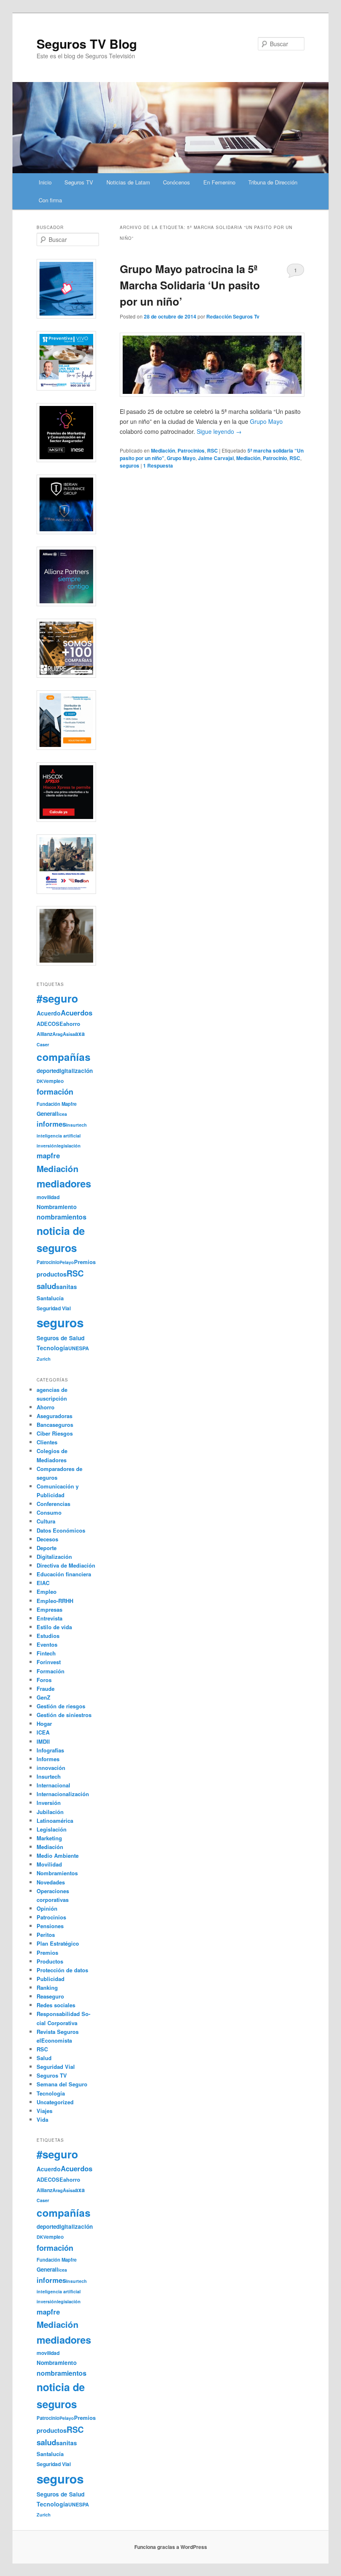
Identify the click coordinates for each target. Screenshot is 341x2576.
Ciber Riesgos (55, 1433)
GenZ (43, 1697)
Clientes (47, 1442)
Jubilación (50, 1812)
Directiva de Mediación (66, 1565)
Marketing (49, 1838)
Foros (44, 1680)
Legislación (52, 1829)
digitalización (74, 1071)
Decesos (47, 1539)
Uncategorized (55, 2102)
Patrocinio (275, 458)
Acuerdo (49, 1013)
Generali (47, 1114)
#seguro (57, 998)
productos (52, 1274)
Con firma (50, 200)
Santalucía (50, 1298)
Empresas (49, 1609)
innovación (51, 1768)
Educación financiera (64, 1574)
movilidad (48, 1197)
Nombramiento (57, 1207)
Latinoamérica (55, 1821)
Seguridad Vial (54, 1308)
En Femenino (219, 182)
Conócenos (177, 182)
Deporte (47, 1548)
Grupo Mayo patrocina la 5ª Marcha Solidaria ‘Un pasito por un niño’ (190, 285)
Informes (48, 1759)
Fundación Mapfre (57, 1104)
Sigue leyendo (219, 431)
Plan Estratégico (58, 1943)
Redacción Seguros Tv (233, 316)
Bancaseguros (55, 1425)
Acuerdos (77, 1013)
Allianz (44, 1034)
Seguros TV (79, 182)
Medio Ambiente (58, 1855)
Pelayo (67, 1262)
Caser (43, 1044)
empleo (55, 1081)
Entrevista (49, 1618)
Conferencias (53, 1504)
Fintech (46, 1653)
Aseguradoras (54, 1416)
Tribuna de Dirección (273, 182)
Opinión (47, 1908)
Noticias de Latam (128, 182)
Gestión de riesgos (61, 1706)
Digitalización (54, 1557)
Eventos (47, 1644)
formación (55, 1091)
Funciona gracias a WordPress (171, 2547)
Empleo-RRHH (55, 1601)
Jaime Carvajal (216, 458)
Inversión (49, 1803)
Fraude (46, 1689)
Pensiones (50, 1926)
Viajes (44, 2111)
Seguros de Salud (61, 1338)
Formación (51, 1671)
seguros (130, 465)
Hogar (44, 1724)
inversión (47, 1146)
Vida (42, 2119)
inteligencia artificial (59, 1136)
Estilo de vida (54, 1627)
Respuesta (158, 465)
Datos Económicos (61, 1530)
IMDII (43, 1741)
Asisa (69, 1034)
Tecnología (52, 1348)
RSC (213, 450)
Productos (50, 1961)
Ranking (47, 1987)
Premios (85, 1262)
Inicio (45, 182)
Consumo (49, 1512)
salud (46, 1286)
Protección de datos (62, 1970)
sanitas (67, 1287)
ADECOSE (50, 1024)
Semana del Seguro (62, 2084)
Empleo (47, 1592)
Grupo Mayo (181, 458)
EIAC (43, 1583)
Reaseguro (50, 1996)
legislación (69, 1146)
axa (80, 1033)
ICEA (43, 1732)
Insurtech (77, 1125)
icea (63, 1114)
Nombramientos (57, 1873)
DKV (41, 1081)
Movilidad (49, 1864)
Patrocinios (191, 450)
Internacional (53, 1785)
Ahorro (46, 1407)
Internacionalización (63, 1794)
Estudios (48, 1636)
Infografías (50, 1750)
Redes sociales (56, 2005)
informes (51, 1124)
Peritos (46, 1935)
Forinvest (49, 1662)
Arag (58, 1034)
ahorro (72, 1024)
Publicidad (51, 1979)
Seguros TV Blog (87, 44)
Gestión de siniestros (64, 1715)
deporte (46, 1071)
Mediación (163, 450)
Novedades (51, 1882)
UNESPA (79, 1348)
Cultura (46, 1521)
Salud (44, 2058)
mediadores (64, 1183)
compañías (64, 1057)
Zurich (44, 1359)
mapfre (48, 1155)
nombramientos (62, 1217)
